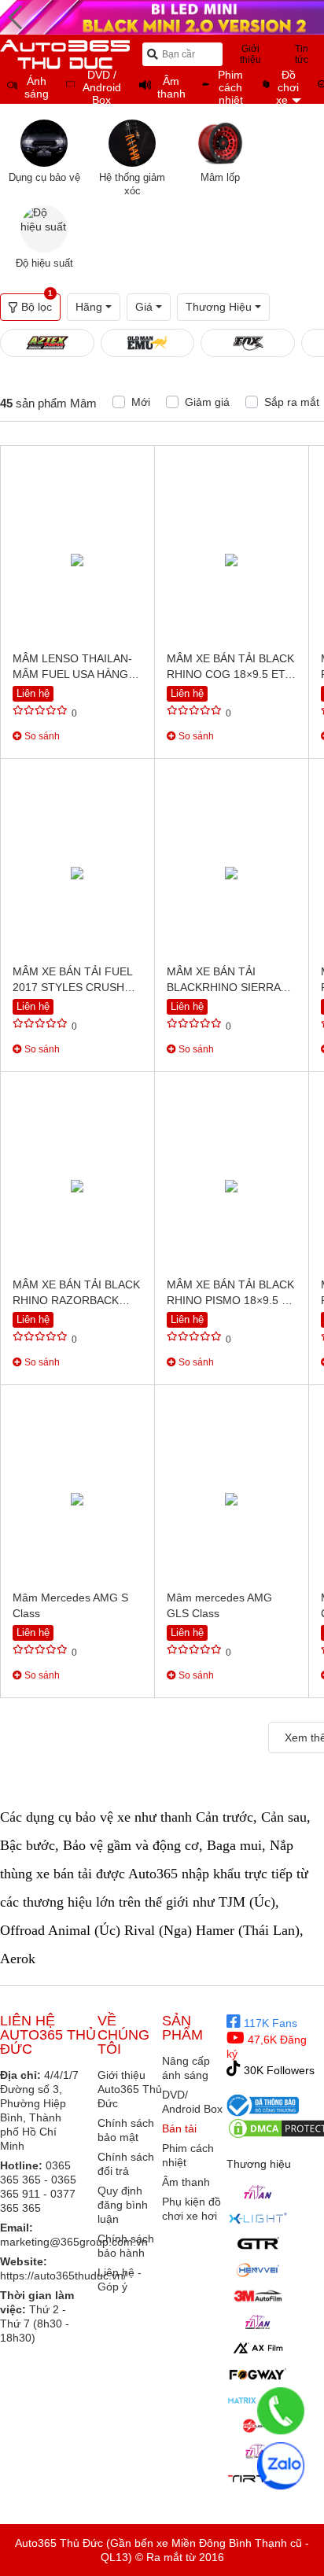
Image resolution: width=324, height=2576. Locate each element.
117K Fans (269, 2023)
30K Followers (278, 2070)
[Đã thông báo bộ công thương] (263, 2105)
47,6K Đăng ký (267, 2047)
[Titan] (258, 2192)
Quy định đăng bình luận (123, 2205)
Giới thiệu (250, 54)
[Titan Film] (258, 2322)
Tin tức (302, 54)
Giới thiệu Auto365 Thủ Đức (130, 2089)
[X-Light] (258, 2218)
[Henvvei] (258, 2270)
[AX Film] (258, 2348)
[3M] (258, 2296)
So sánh (41, 736)
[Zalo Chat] (281, 2466)
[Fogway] (258, 2374)
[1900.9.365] (281, 2411)
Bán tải (179, 2128)
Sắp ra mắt (292, 402)
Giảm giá (207, 402)
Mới (141, 402)
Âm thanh (186, 2182)
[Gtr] (258, 2244)
